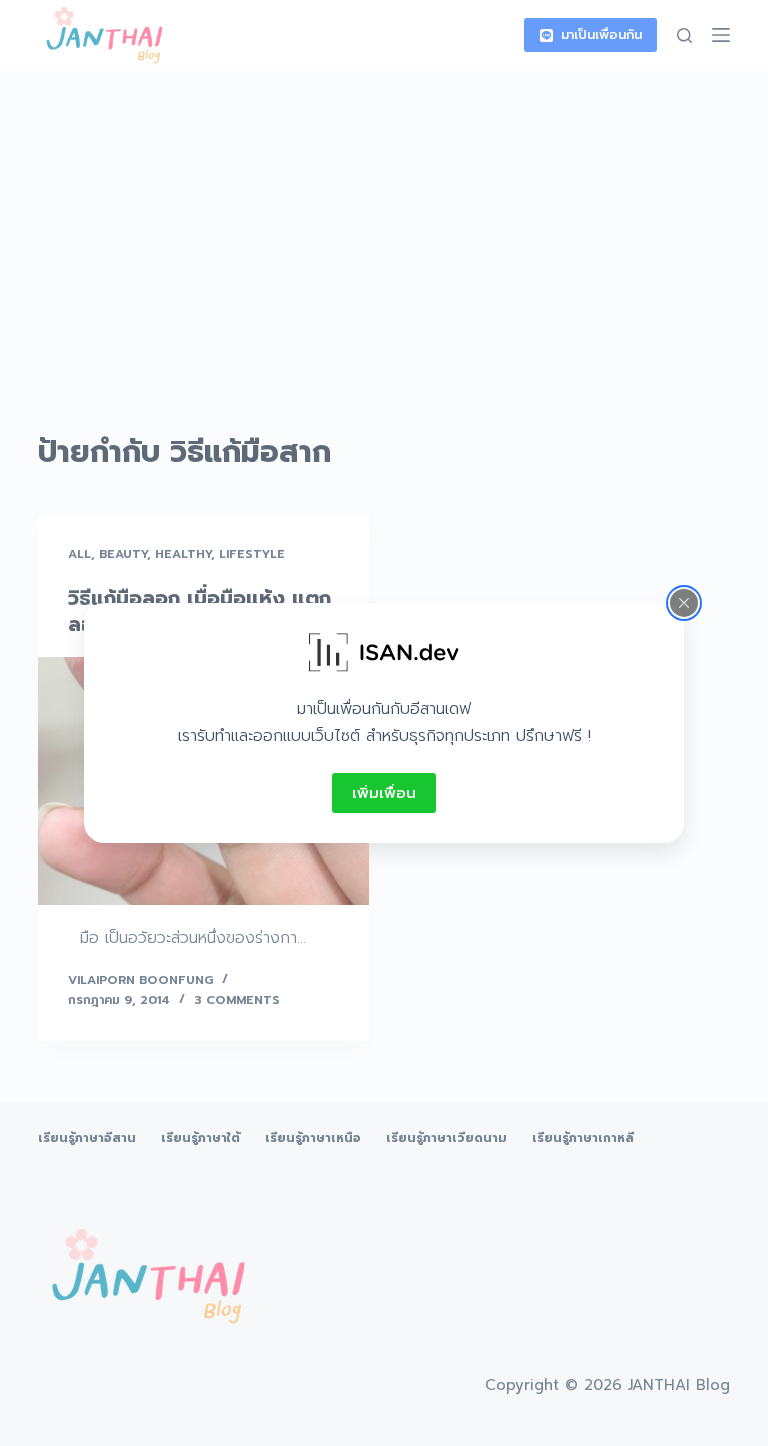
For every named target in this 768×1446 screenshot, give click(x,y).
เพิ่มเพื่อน (384, 793)
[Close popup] (684, 603)
